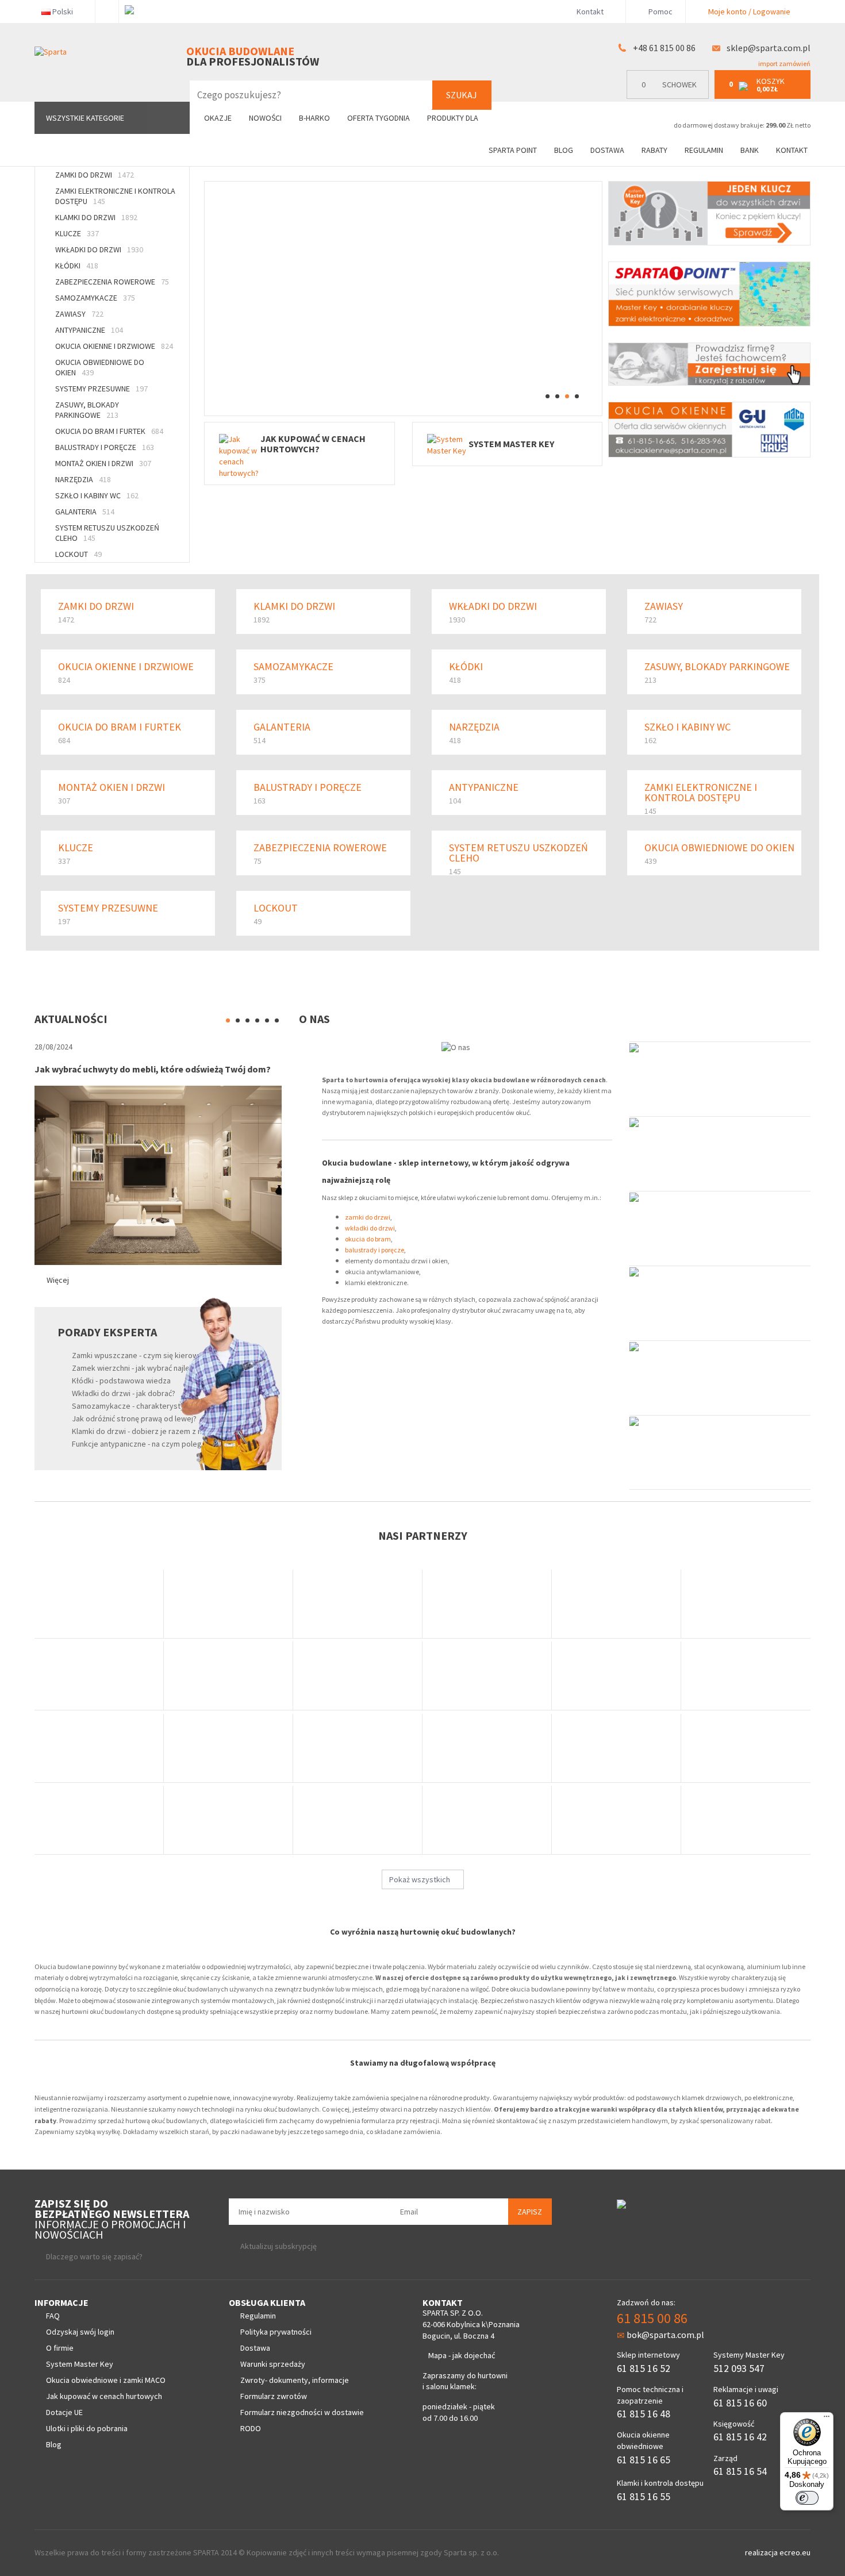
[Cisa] (746, 1748)
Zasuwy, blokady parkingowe (87, 410)
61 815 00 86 (652, 2318)
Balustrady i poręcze (105, 447)
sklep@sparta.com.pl (769, 48)
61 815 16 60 (740, 2403)
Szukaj (462, 95)
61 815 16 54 (740, 2471)
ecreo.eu (795, 2552)
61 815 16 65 (644, 2460)
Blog (564, 150)
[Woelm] (746, 1820)
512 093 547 (739, 2368)
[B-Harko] (99, 1604)
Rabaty (654, 150)
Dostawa (607, 150)
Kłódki (77, 266)
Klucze (77, 233)
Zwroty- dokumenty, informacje (295, 2380)
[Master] (358, 1820)
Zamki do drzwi (95, 175)
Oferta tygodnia (379, 118)
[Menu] (827, 2419)
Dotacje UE (64, 2412)
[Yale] (487, 1748)
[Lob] (617, 1604)
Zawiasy (79, 314)
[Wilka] (487, 1604)
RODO (251, 2428)
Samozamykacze (95, 298)
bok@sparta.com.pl (665, 2335)
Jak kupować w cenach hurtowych (104, 2396)
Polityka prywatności (276, 2332)
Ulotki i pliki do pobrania (87, 2428)
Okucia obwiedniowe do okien (100, 367)
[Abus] (358, 1604)
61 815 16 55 (644, 2496)
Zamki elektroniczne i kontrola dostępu (115, 196)
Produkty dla (454, 118)
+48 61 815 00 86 (664, 48)
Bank (750, 150)
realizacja (762, 2552)
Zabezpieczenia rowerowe (112, 282)
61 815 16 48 (644, 2414)
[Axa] (358, 1748)
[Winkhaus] (487, 1676)
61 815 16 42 (740, 2437)
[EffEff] (228, 1820)
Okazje (218, 118)
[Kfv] (617, 1820)
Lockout (78, 554)
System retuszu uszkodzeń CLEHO (107, 533)
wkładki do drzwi (370, 1228)
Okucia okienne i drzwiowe (114, 346)
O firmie (60, 2348)
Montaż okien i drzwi (103, 463)
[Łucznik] (99, 1820)
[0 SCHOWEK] (671, 96)
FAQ (53, 2316)
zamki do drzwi (368, 1217)
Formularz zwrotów (274, 2396)
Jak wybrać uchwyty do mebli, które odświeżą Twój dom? (153, 1069)
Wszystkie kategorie (85, 118)
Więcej (58, 1280)
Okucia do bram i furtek (109, 431)
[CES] (617, 1676)
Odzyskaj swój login (80, 2332)
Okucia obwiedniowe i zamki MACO (106, 2380)
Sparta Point (513, 150)
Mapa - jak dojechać (462, 2355)
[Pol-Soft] (487, 1820)
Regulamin (704, 150)
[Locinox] (617, 1748)
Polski (63, 11)
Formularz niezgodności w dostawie (302, 2412)
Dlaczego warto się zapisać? (94, 2256)
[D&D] (228, 1748)
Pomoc (660, 11)
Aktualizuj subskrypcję (279, 2246)
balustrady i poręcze (375, 1250)
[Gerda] (228, 1604)
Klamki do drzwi (96, 217)
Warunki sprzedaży (273, 2364)
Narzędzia (83, 479)
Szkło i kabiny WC (97, 495)
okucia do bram (368, 1239)
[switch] (807, 2498)
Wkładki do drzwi (99, 249)
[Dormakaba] (746, 1604)
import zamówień (784, 64)
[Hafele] (99, 1748)
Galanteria (85, 512)
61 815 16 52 (644, 2368)
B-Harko (314, 118)
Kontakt (590, 11)
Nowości (265, 118)
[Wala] (746, 1676)
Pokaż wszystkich (420, 1879)
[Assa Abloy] (228, 1676)
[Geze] (99, 1676)
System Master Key (80, 2364)
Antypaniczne (89, 330)
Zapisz (530, 2212)
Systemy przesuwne (101, 389)
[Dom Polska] (358, 1676)
